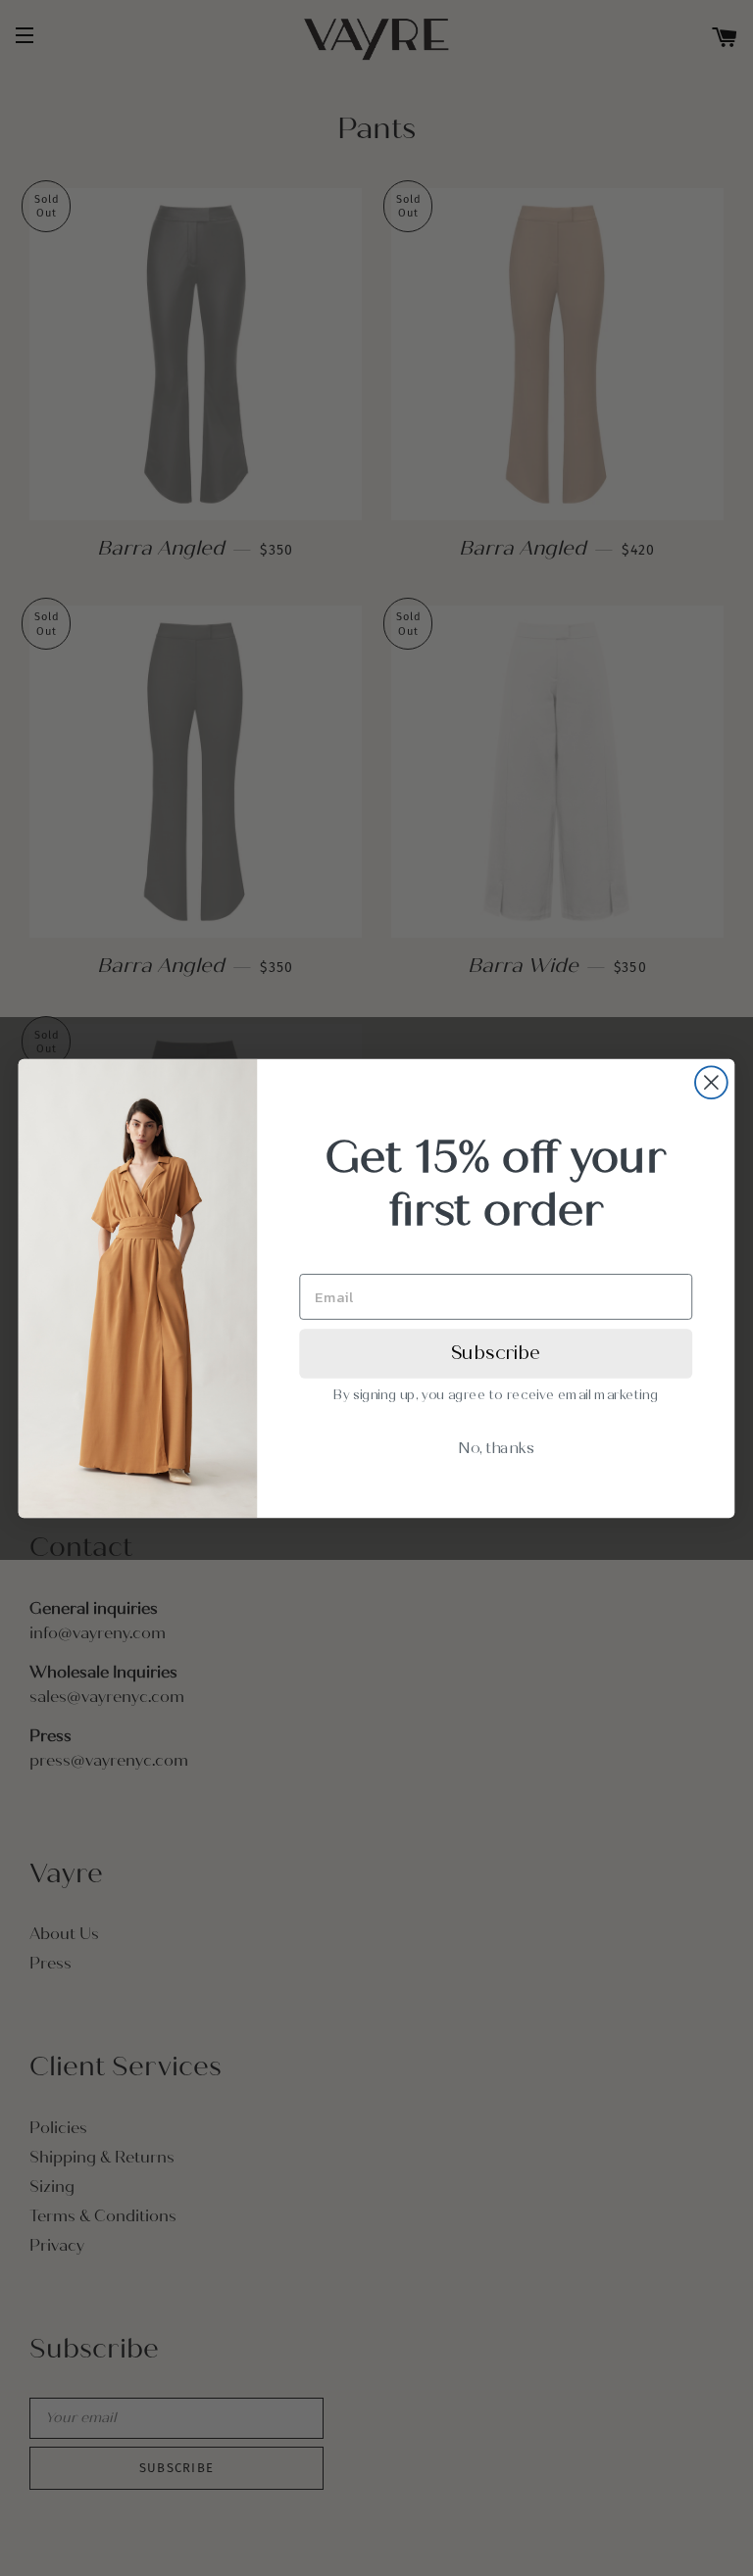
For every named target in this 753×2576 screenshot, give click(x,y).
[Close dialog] (711, 1082)
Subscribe (496, 1352)
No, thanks (496, 1447)
